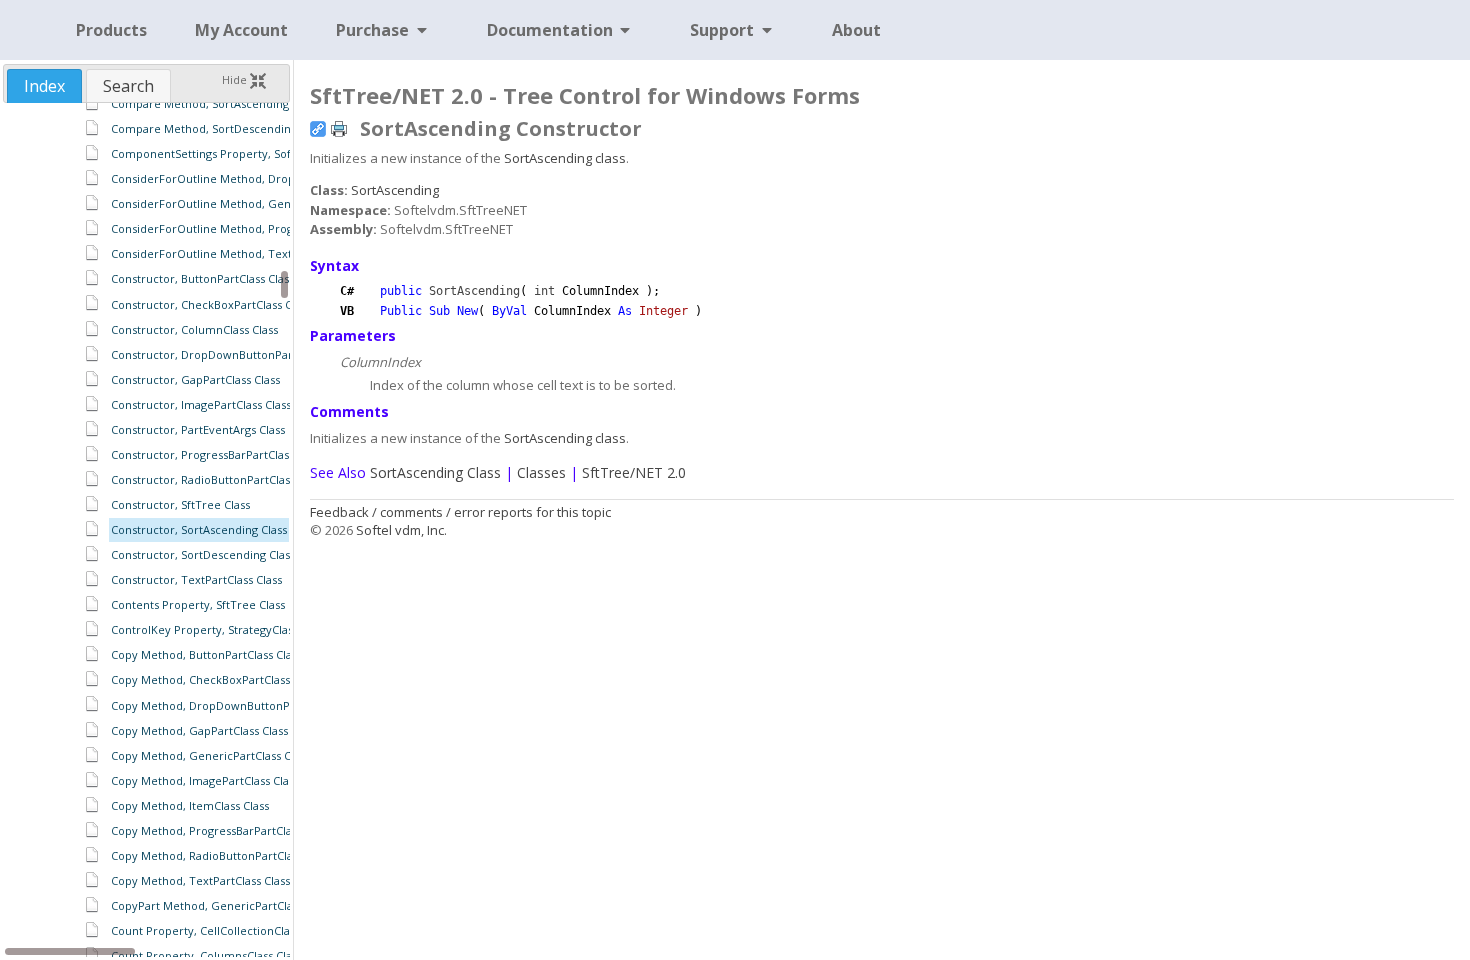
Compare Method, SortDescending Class (218, 128)
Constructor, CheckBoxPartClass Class (211, 304)
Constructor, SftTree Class (180, 504)
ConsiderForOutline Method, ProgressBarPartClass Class (260, 228)
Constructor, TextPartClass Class (196, 579)
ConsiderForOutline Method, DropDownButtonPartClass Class (275, 178)
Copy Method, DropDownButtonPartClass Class (235, 705)
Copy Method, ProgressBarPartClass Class (221, 830)
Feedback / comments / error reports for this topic (460, 512)
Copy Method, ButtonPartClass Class (206, 654)
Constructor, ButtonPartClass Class (202, 278)
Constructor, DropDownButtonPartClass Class (231, 354)
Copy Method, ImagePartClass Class (205, 780)
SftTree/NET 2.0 (634, 472)
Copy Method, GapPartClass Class (199, 730)
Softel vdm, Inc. (401, 530)
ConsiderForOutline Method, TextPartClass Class (240, 253)
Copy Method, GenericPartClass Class (210, 755)
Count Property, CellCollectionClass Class (220, 930)
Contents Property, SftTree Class (198, 604)
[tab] (44, 86)
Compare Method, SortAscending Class (214, 103)
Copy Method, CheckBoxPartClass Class (215, 679)
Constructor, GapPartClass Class (195, 379)
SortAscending (395, 190)
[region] (146, 530)
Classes (541, 472)
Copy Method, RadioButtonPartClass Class (221, 855)
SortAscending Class (435, 472)
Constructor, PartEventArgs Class (198, 429)
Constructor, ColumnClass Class (194, 329)
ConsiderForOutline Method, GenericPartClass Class (250, 203)
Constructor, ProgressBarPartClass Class (217, 454)
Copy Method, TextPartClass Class (200, 880)
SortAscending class (565, 158)
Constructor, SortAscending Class (199, 529)
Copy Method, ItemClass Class (190, 805)
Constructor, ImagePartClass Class (201, 404)
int (544, 291)
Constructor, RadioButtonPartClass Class (217, 479)
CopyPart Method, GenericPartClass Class (221, 905)
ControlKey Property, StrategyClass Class (219, 629)
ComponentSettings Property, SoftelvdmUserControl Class (267, 153)
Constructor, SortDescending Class (203, 554)
